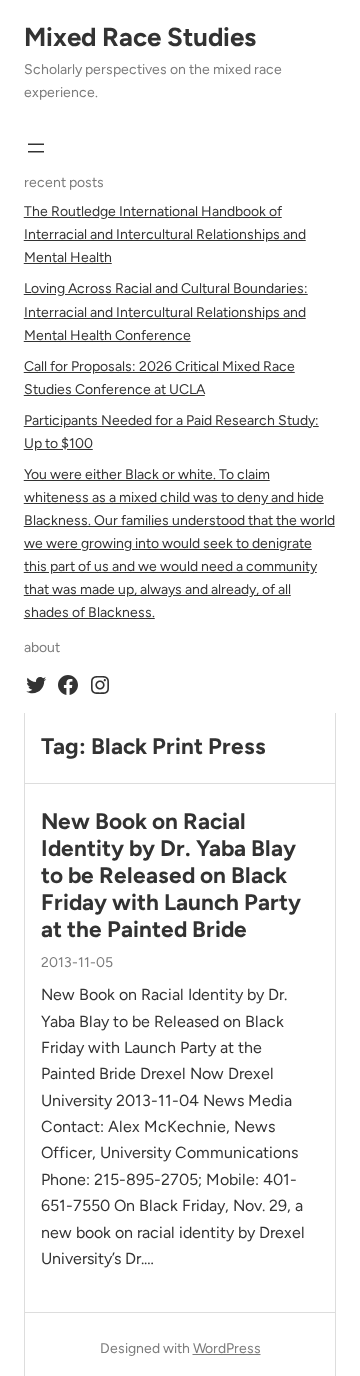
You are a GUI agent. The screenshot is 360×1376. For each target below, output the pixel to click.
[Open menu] (36, 148)
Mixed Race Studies (140, 37)
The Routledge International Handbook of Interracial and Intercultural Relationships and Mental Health (165, 234)
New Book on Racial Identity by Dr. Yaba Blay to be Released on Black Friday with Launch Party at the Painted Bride (171, 875)
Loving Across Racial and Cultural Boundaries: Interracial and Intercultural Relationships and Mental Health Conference (166, 311)
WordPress (227, 1348)
